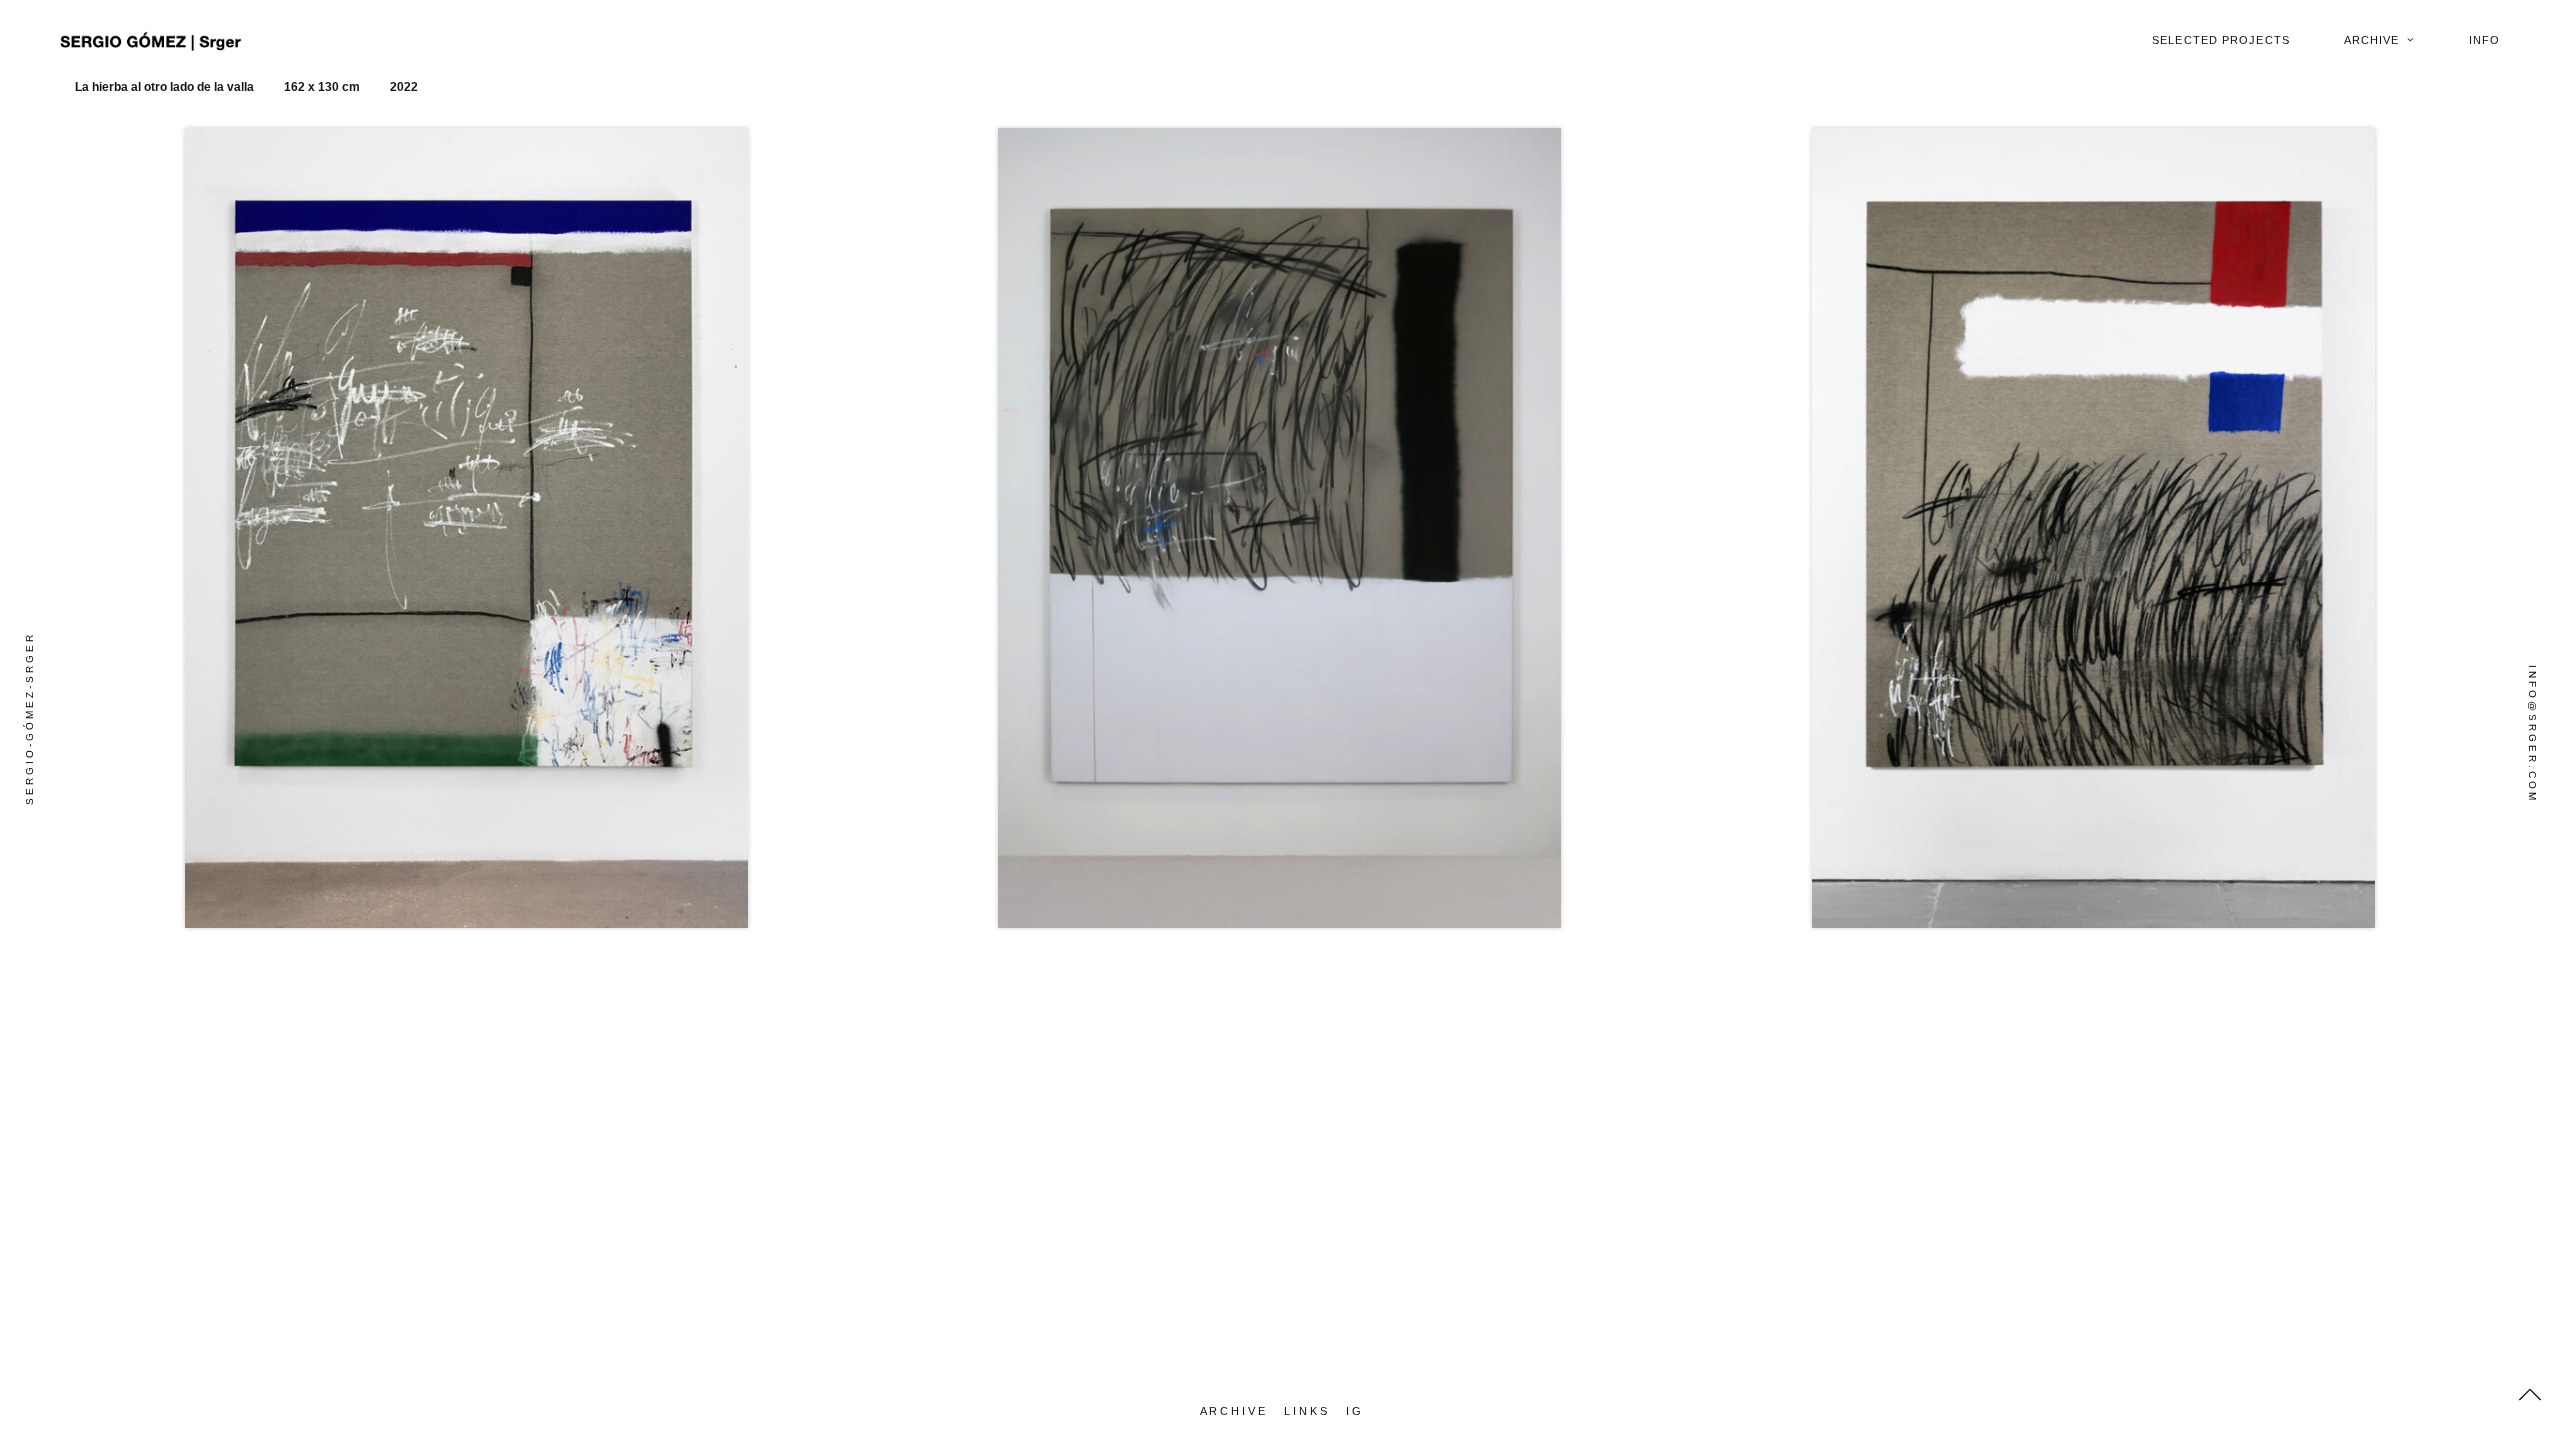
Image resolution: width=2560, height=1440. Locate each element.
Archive (2372, 40)
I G (1353, 1411)
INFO (2484, 40)
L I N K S (1305, 1411)
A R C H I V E (1232, 1411)
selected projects (2221, 40)
